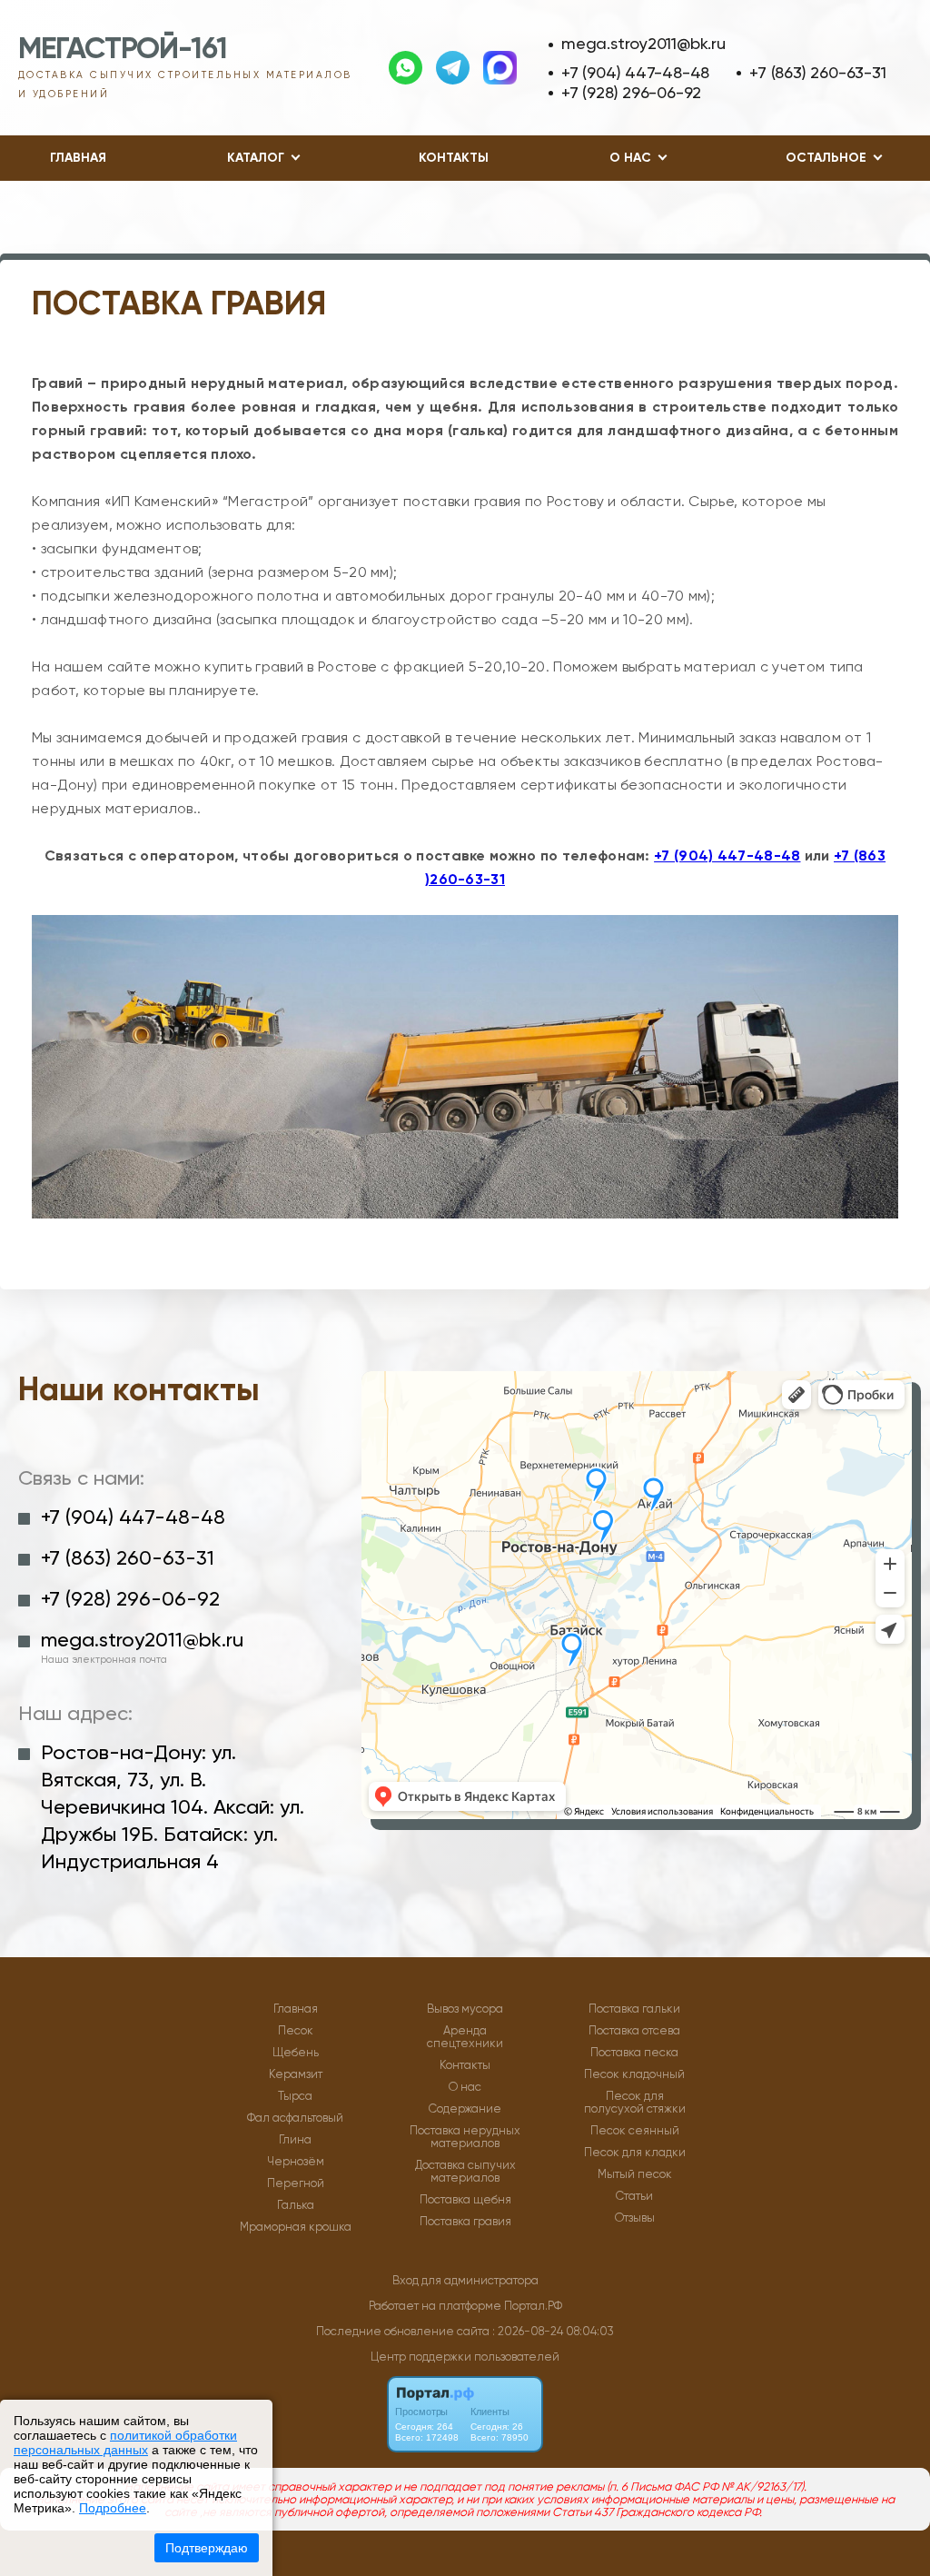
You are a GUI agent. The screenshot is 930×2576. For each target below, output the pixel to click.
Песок (296, 2031)
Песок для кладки (635, 2153)
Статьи (634, 2196)
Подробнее (113, 2508)
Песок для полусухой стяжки (635, 2103)
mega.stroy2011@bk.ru (643, 43)
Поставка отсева (634, 2031)
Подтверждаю (207, 2548)
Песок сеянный (635, 2131)
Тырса (295, 2096)
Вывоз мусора (465, 2009)
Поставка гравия (465, 2222)
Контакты (454, 158)
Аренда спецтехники (465, 2037)
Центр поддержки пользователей (465, 2357)
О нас (465, 2087)
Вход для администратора (465, 2280)
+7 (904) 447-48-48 (635, 72)
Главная (78, 158)
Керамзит (296, 2074)
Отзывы (635, 2218)
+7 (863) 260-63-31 (817, 72)
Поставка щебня (465, 2200)
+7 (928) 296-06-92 (631, 92)
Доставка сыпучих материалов (465, 2172)
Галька (296, 2205)
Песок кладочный (634, 2074)
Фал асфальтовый (295, 2118)
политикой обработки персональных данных (125, 2442)
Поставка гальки (634, 2009)
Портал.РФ (533, 2306)
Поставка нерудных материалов (465, 2137)
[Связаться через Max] (500, 68)
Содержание (465, 2109)
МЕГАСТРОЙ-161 (122, 48)
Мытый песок (635, 2174)
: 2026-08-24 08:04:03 (553, 2331)
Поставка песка (634, 2053)
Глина (295, 2140)
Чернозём (296, 2162)
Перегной (296, 2183)
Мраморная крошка (296, 2227)
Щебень (296, 2053)
